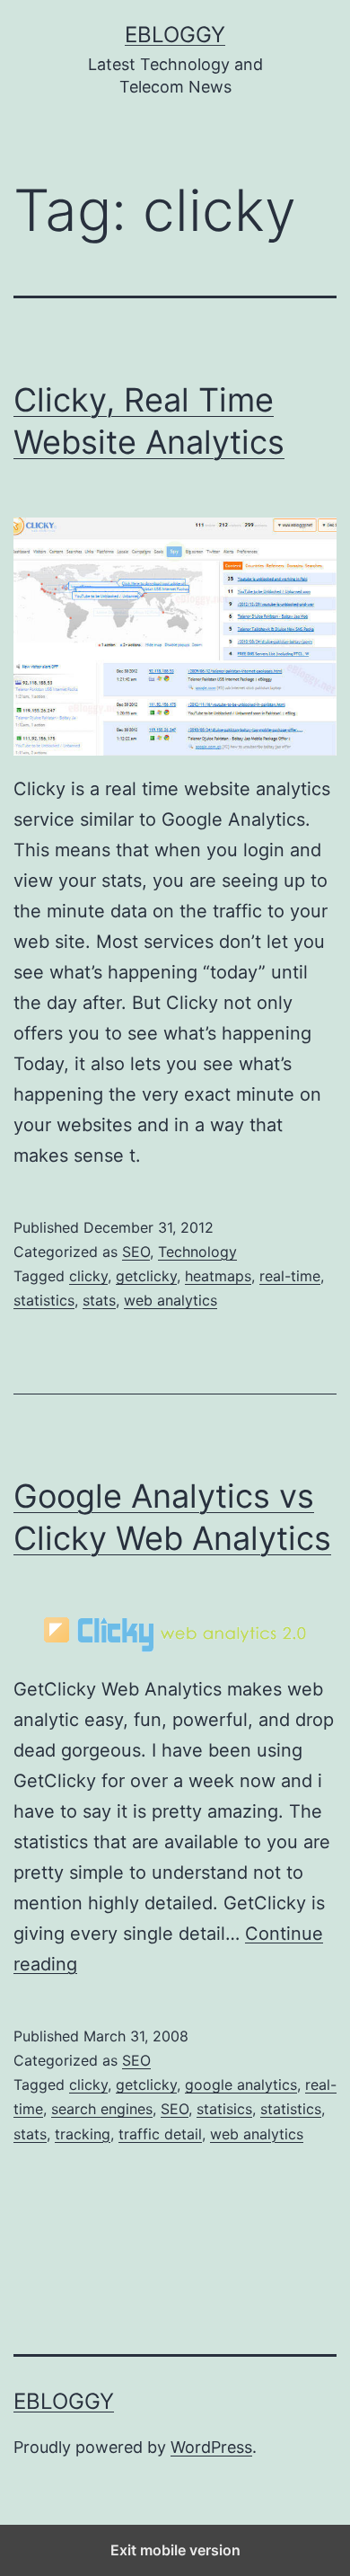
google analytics (241, 2085)
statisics (224, 2109)
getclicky (146, 1276)
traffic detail (160, 2134)
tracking (83, 2134)
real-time (290, 1276)
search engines (102, 2109)
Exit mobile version (175, 2550)
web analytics (171, 1300)
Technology (197, 1252)
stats (99, 1300)
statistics (44, 1300)
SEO (136, 1252)
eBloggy (175, 35)
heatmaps (218, 1276)
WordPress (211, 2447)
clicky (88, 1276)
